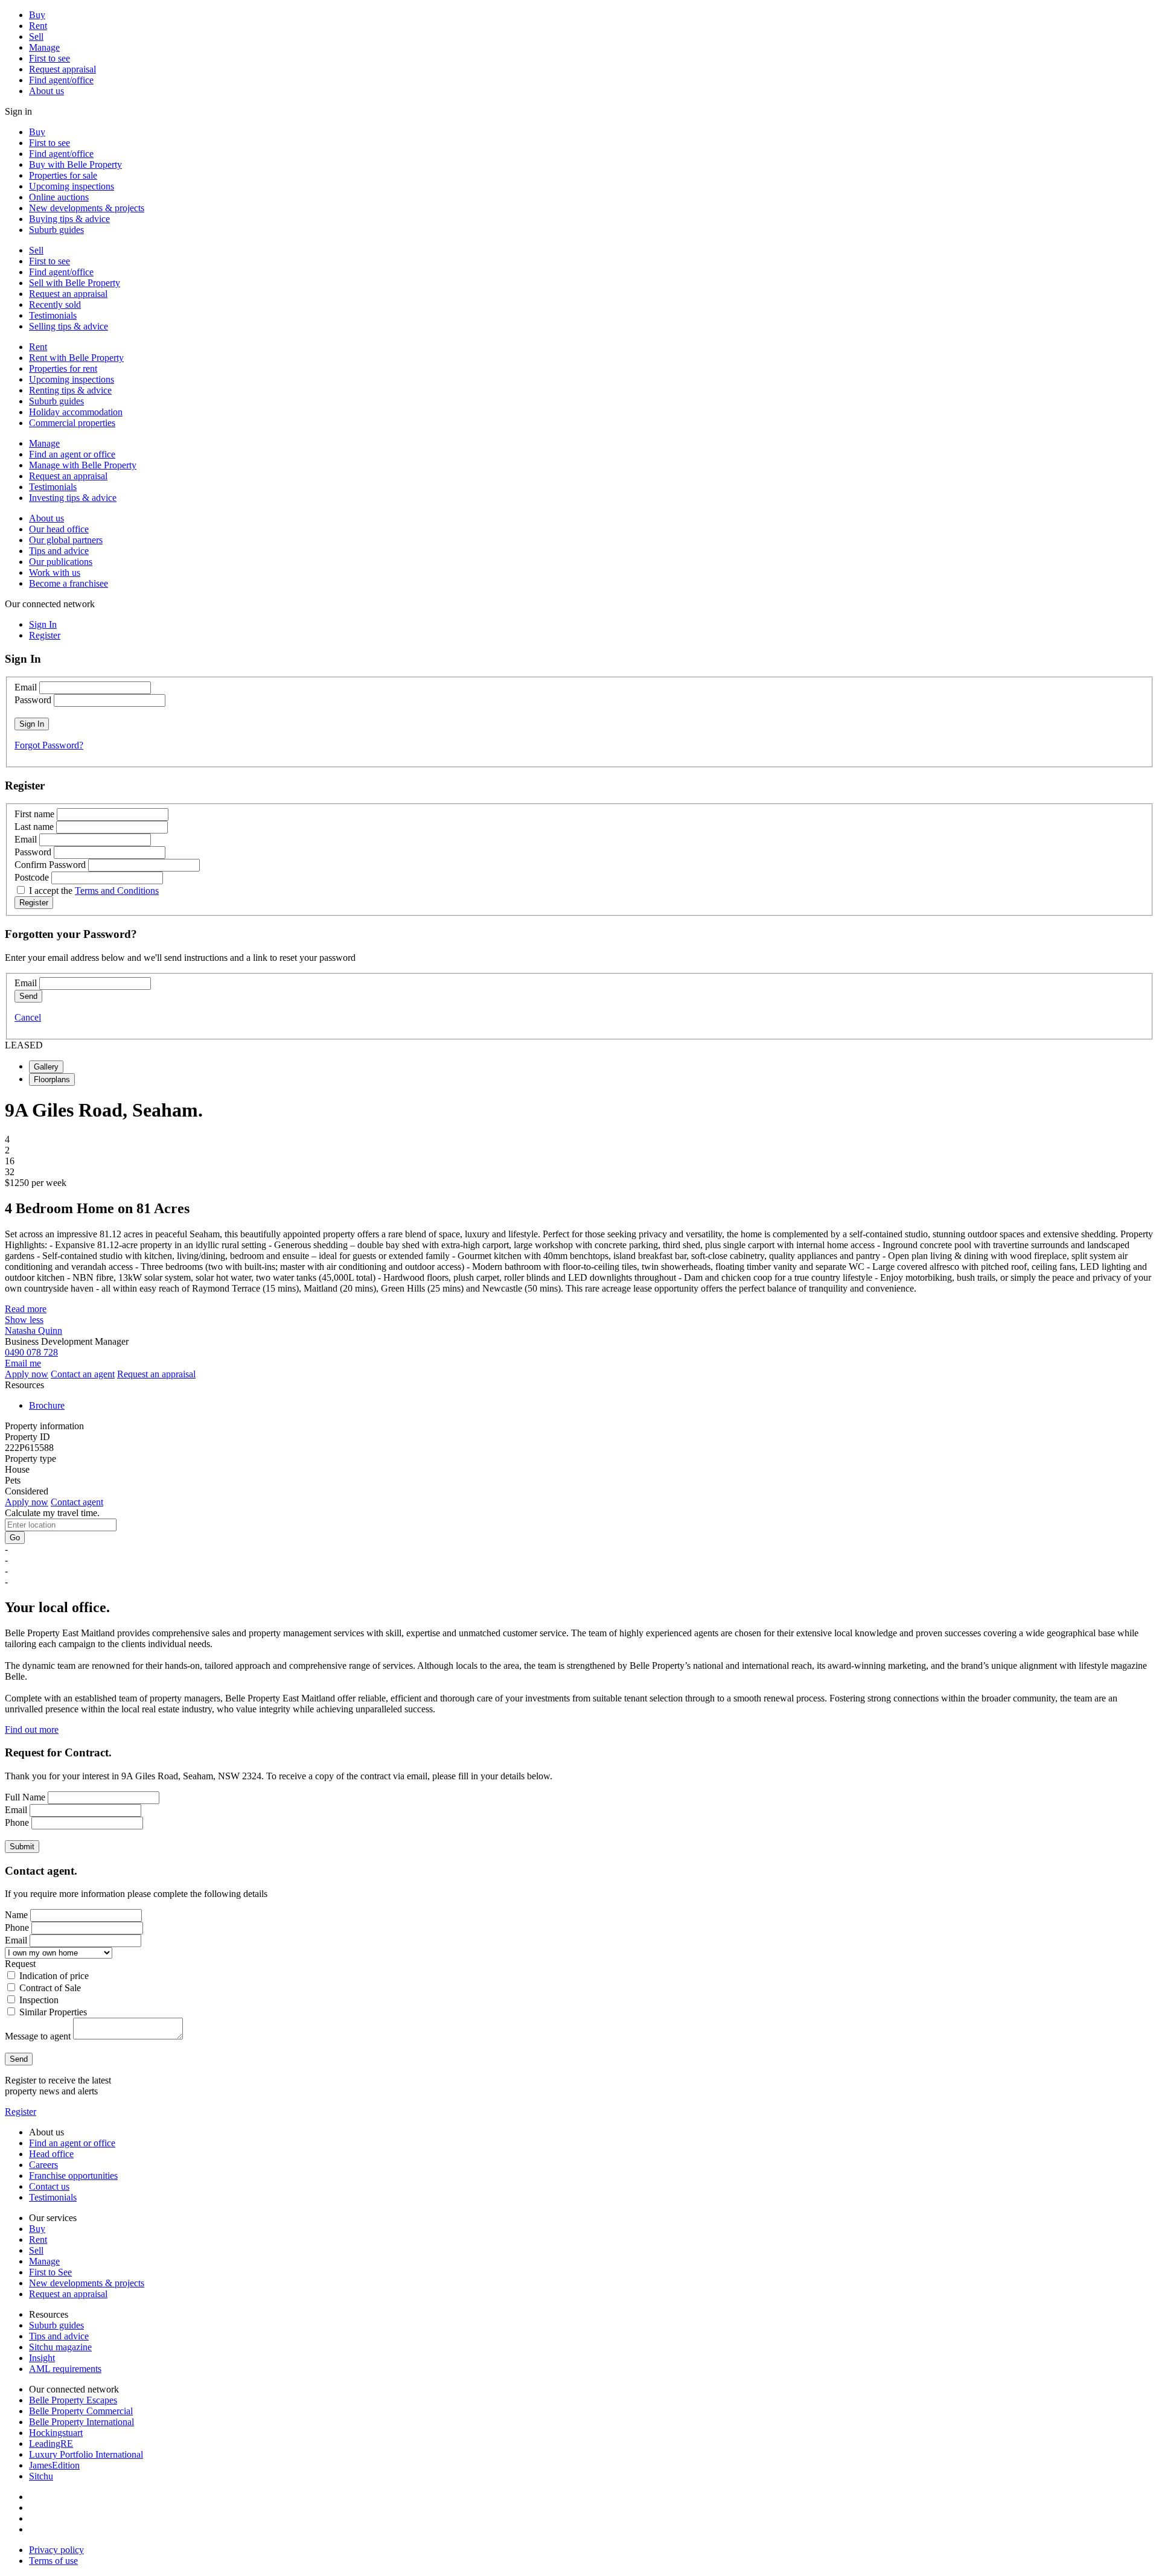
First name (34, 814)
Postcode (32, 877)
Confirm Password (50, 865)
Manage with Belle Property (83, 465)
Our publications (61, 562)
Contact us (49, 2186)
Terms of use (53, 2561)
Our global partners (66, 540)
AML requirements (65, 2369)
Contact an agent (83, 1374)
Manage (44, 47)
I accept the (94, 891)
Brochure (47, 1405)
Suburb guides (56, 230)
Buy (37, 15)
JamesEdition (54, 2465)
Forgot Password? (49, 745)
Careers (43, 2165)
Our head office (59, 529)
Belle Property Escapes (73, 2400)
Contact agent (77, 1502)
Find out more (32, 1730)
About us (46, 91)
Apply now (27, 1374)
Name (16, 1915)
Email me (23, 1363)
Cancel (28, 1017)
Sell (36, 37)
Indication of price (54, 1976)
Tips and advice (59, 551)
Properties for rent (63, 368)
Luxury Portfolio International (86, 2454)
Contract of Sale (50, 1988)
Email (26, 687)
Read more (26, 1309)
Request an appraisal (68, 294)
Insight (42, 2358)
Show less (24, 1320)
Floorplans (52, 1079)
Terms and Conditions (117, 891)
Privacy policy (56, 2550)
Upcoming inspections (72, 186)
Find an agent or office (72, 454)
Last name (34, 827)
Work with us (55, 572)
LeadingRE (51, 2444)
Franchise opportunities (73, 2176)
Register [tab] (45, 635)
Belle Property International (81, 2422)
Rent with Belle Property (76, 358)
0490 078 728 (31, 1352)
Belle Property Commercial (81, 2411)
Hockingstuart (56, 2433)
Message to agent (38, 2036)
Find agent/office (61, 80)
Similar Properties (53, 2012)
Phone (17, 1822)
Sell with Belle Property (75, 283)
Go (15, 1538)
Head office (51, 2154)
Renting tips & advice (70, 390)
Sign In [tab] (43, 624)
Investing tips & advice (73, 498)
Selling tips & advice (69, 326)
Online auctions (59, 197)
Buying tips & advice (69, 219)
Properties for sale (63, 175)
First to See (50, 2272)
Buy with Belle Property (75, 164)
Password (33, 700)
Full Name (25, 1797)
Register (21, 2112)
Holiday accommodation (76, 412)
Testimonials (53, 315)
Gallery (46, 1067)
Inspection (39, 2000)
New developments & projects (87, 208)
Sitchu (41, 2476)
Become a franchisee (69, 583)
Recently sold (55, 304)
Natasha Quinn (34, 1331)
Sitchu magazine (60, 2347)
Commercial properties (72, 423)
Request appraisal (62, 69)
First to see (49, 58)
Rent (38, 26)
